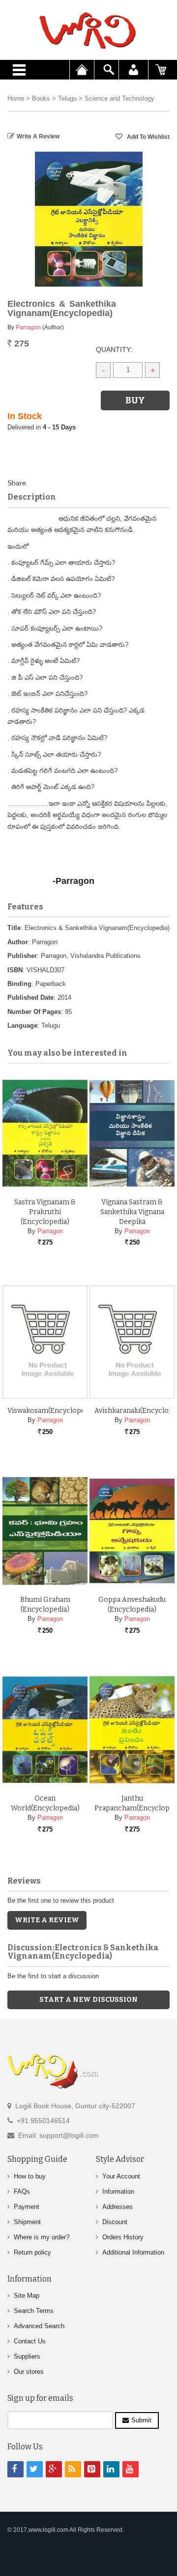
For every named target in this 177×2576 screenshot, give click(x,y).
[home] (88, 30)
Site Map (27, 2296)
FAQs (22, 2191)
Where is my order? (42, 2237)
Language (22, 1025)
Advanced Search (39, 2326)
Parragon (28, 327)
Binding (19, 984)
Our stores (29, 2372)
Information (118, 2191)
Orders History (123, 2237)
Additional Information (133, 2252)
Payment (27, 2207)
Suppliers (27, 2356)
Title (14, 928)
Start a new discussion (88, 2000)
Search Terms (34, 2311)
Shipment (27, 2222)
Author (18, 942)
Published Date (30, 997)
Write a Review (38, 136)
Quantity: (114, 349)
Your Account (121, 2176)
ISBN (15, 970)
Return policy (32, 2252)
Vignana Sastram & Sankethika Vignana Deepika (132, 1212)
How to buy (30, 2176)
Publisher (22, 956)
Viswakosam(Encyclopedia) (52, 1411)
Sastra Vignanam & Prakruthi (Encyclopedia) (45, 1212)
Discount (115, 2222)
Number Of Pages (34, 1012)
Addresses (118, 2207)
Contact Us (30, 2341)
